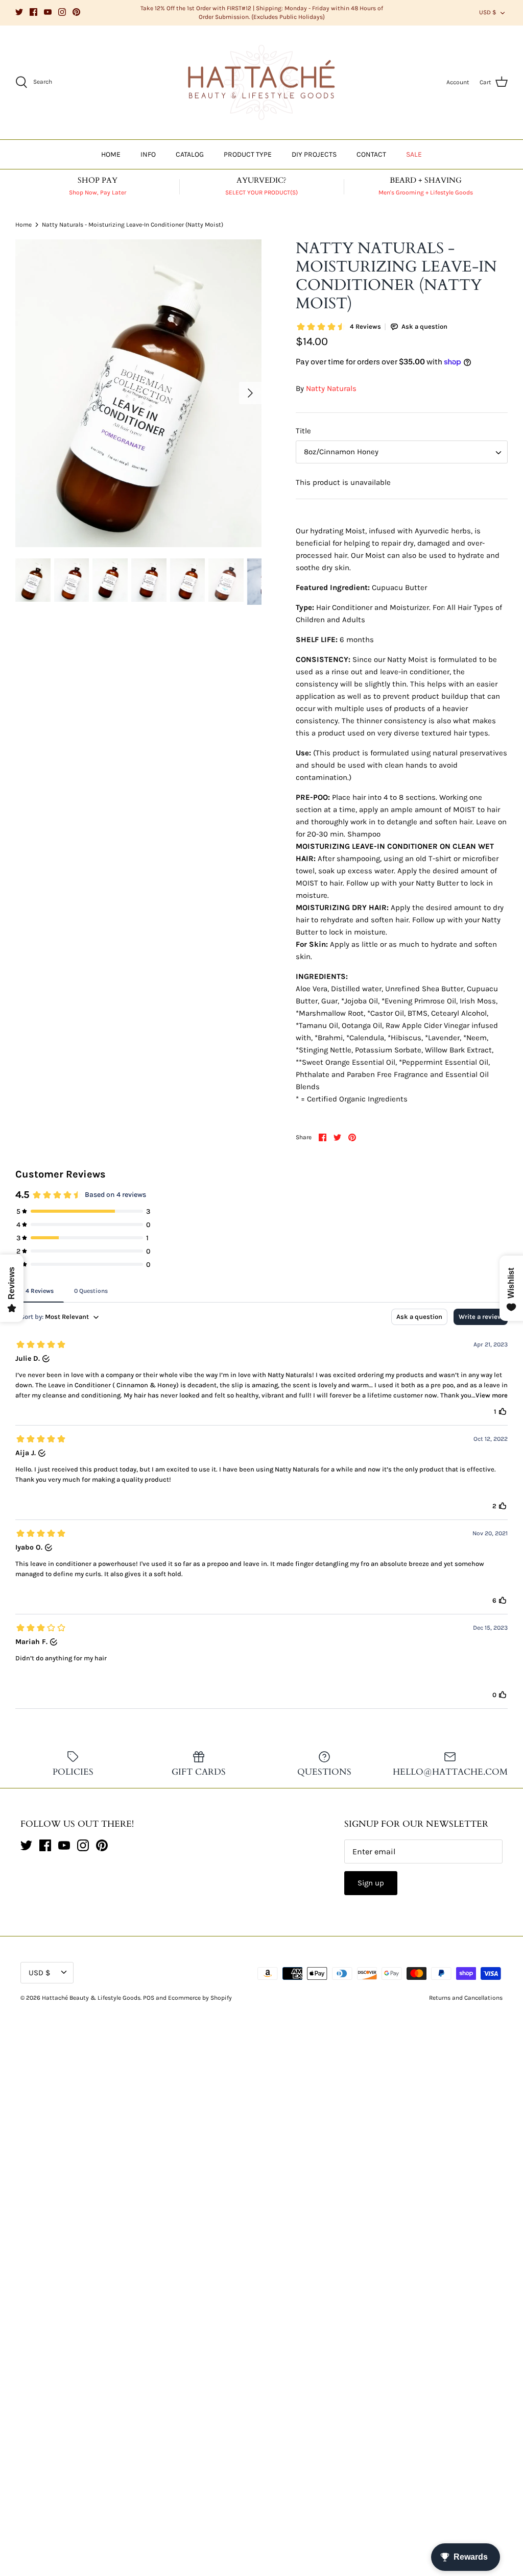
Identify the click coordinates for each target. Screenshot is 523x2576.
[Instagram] (62, 12)
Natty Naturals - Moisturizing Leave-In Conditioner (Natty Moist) (133, 225)
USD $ (488, 12)
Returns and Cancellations (466, 1998)
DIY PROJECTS (314, 154)
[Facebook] (33, 12)
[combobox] (402, 452)
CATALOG (190, 154)
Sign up (371, 1883)
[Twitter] (19, 12)
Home (23, 225)
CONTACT (371, 154)
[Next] (250, 393)
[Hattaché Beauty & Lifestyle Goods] (261, 83)
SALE (414, 154)
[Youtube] (48, 12)
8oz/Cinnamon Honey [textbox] (341, 452)
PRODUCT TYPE (248, 154)
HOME (111, 154)
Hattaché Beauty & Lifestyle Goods (91, 1998)
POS (149, 1998)
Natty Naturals (331, 388)
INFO (148, 154)
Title (303, 431)
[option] (138, 393)
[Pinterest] (76, 12)
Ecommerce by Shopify (200, 1998)
